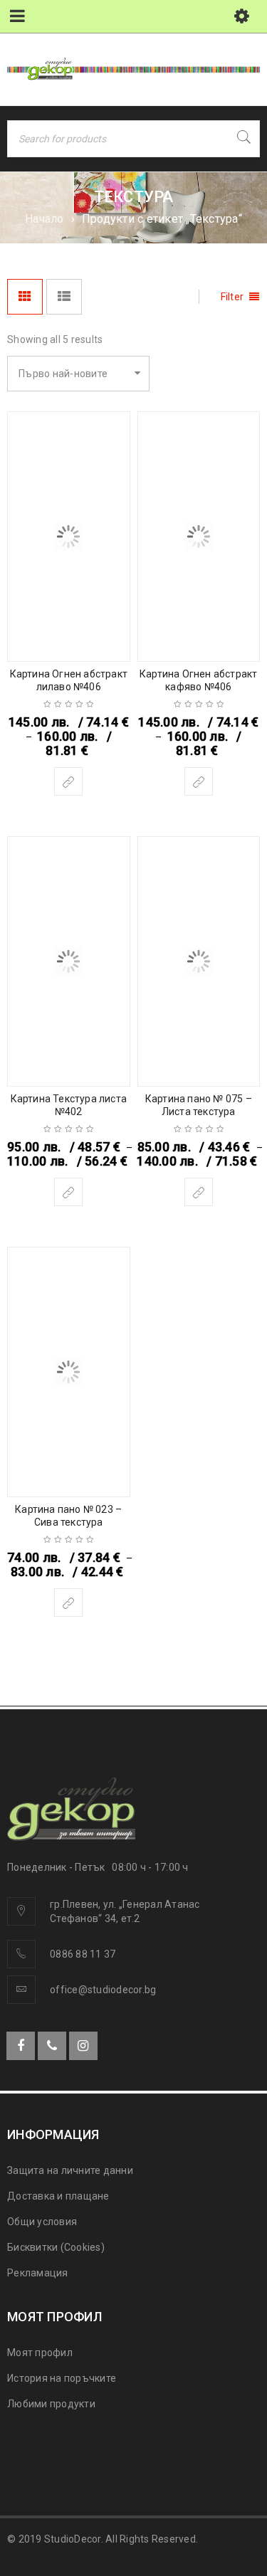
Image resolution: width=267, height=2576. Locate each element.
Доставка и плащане (58, 2196)
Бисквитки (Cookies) (56, 2247)
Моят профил (40, 2353)
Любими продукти (51, 2404)
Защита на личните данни (70, 2170)
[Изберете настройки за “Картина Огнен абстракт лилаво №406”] (68, 781)
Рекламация (38, 2273)
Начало (44, 219)
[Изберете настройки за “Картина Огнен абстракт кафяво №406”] (199, 781)
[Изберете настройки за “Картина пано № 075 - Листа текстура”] (199, 1192)
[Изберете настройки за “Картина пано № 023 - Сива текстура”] (68, 1603)
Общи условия (42, 2222)
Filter (232, 297)
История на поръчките (62, 2378)
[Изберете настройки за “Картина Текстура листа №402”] (68, 1192)
